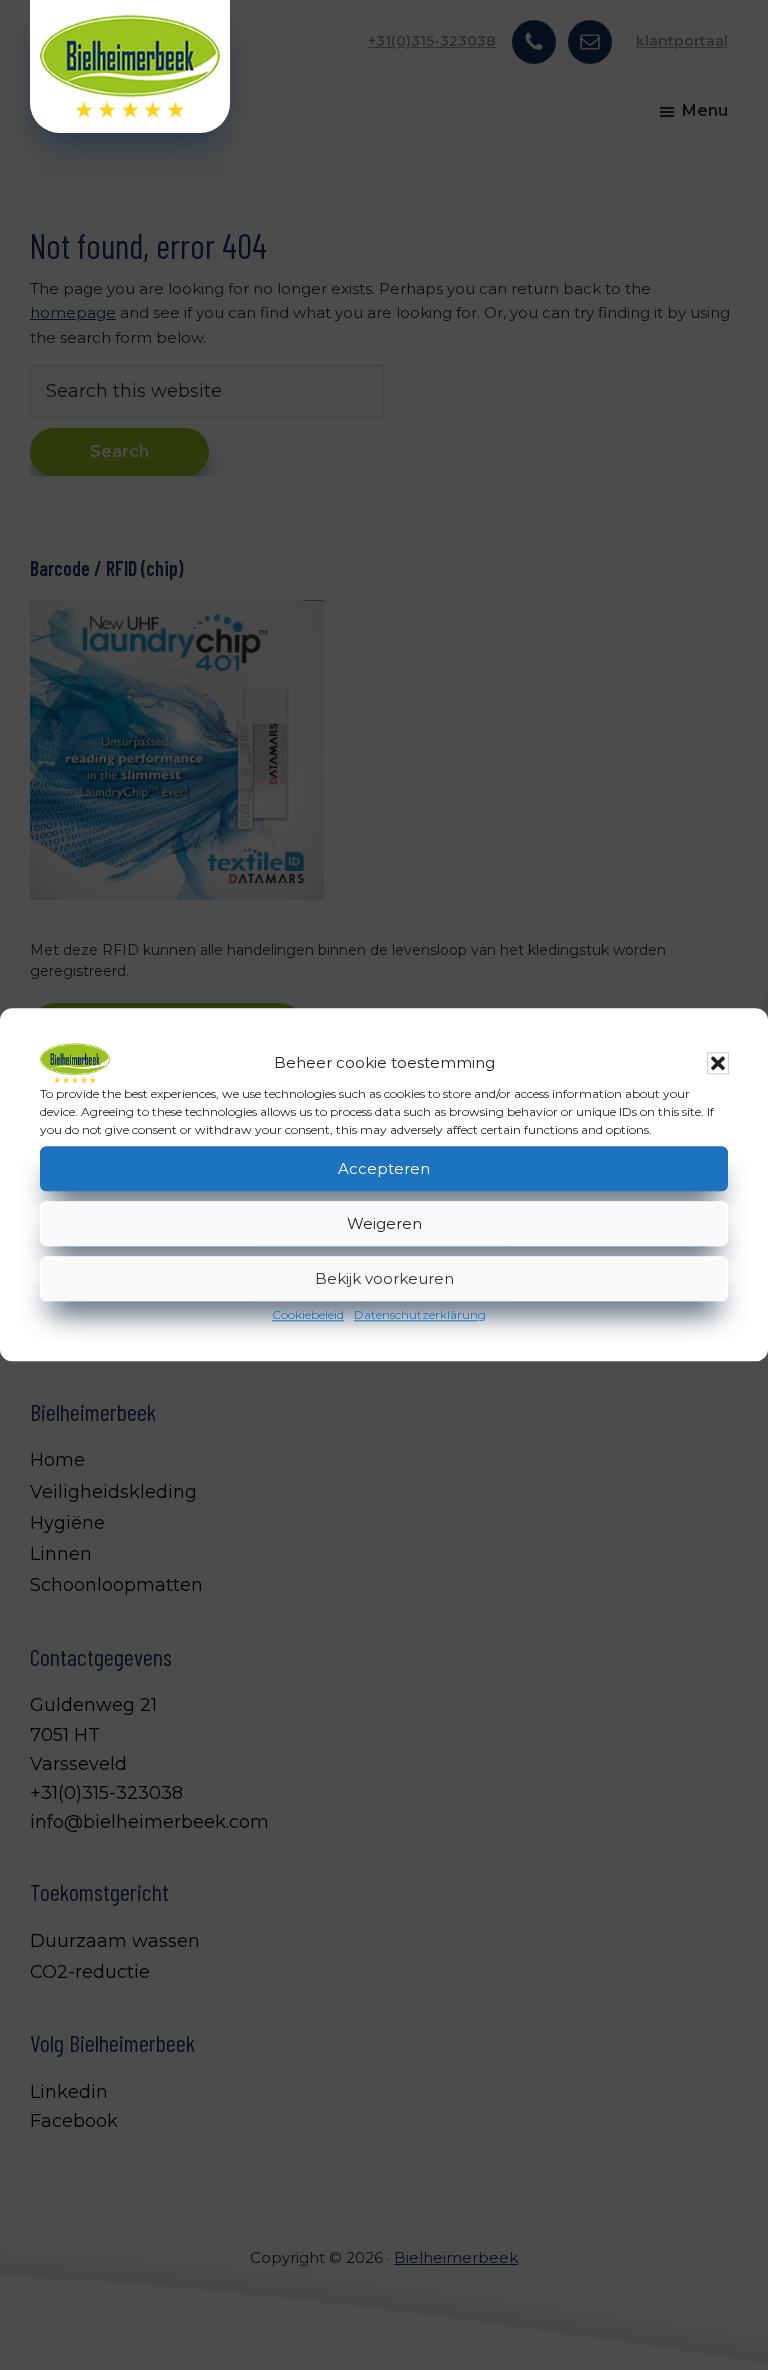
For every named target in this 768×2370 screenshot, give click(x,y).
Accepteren (384, 1168)
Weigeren (384, 1223)
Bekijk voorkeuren (384, 1278)
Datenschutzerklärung (420, 1314)
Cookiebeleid (308, 1314)
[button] (718, 1063)
